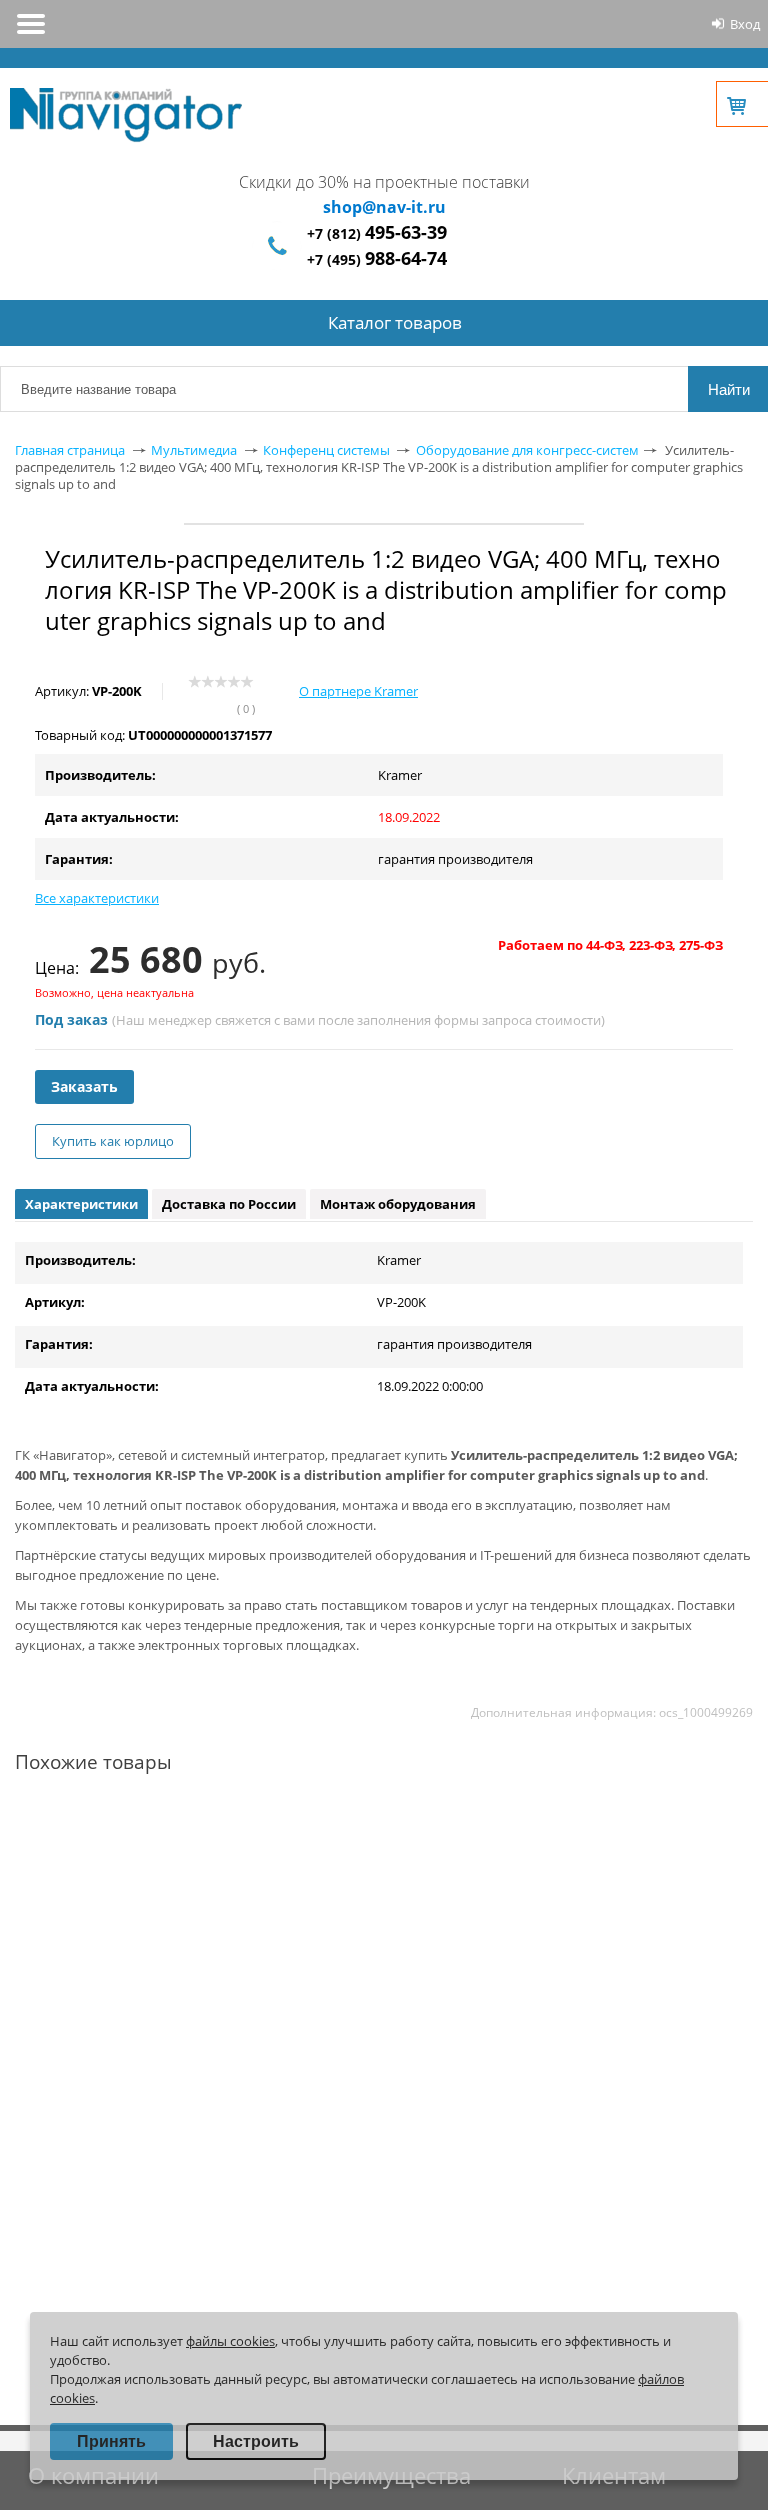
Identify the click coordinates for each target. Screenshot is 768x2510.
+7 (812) (377, 233)
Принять (111, 2441)
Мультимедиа (194, 450)
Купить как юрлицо (113, 1141)
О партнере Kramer (358, 691)
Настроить (256, 2441)
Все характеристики (97, 898)
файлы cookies (230, 2341)
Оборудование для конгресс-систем (527, 450)
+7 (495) (377, 259)
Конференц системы (326, 450)
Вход (745, 24)
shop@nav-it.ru (384, 207)
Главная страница (70, 450)
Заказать (84, 1086)
